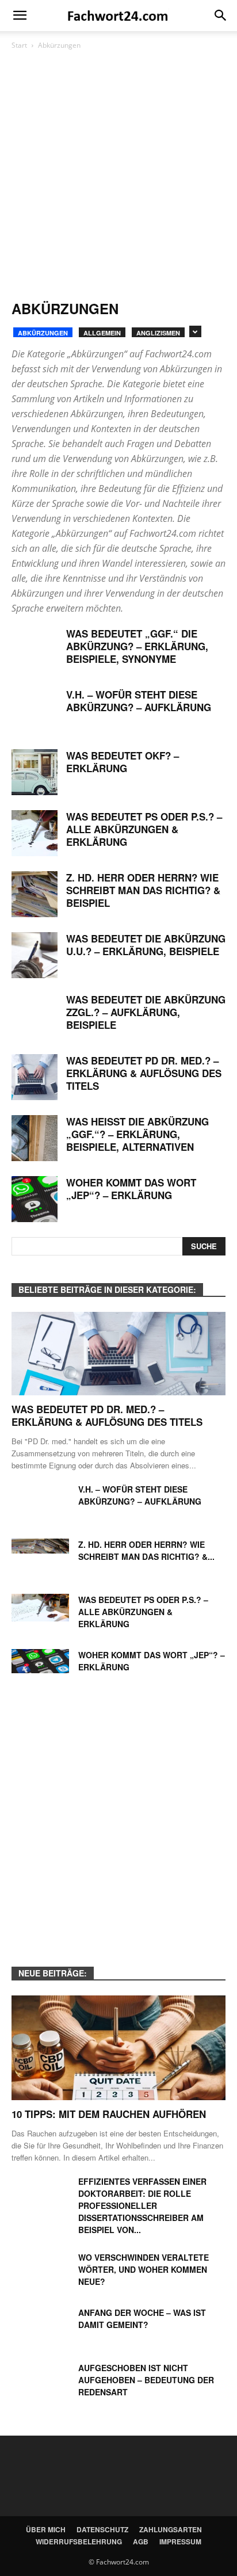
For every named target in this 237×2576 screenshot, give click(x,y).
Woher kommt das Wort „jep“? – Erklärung (131, 1189)
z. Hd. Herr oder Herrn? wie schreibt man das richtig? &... (146, 1550)
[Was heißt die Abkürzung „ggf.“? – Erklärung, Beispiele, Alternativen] (35, 1138)
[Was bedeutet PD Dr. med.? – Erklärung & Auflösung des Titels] (35, 1077)
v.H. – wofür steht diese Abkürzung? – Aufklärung (139, 701)
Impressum (180, 2541)
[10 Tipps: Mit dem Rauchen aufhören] (118, 2048)
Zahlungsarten (171, 2529)
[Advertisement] (118, 176)
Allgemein (102, 333)
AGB (141, 2541)
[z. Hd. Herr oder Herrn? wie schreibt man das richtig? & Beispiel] (35, 894)
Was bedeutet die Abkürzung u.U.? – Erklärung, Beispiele (146, 945)
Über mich (46, 2529)
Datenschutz (102, 2529)
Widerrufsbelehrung (79, 2541)
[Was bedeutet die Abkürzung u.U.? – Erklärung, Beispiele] (35, 955)
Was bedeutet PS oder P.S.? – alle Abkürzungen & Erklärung (144, 829)
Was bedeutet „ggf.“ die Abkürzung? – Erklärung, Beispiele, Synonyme (137, 646)
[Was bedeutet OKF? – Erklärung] (35, 772)
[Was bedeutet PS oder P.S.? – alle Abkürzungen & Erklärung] (35, 833)
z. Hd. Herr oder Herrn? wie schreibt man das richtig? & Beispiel (143, 890)
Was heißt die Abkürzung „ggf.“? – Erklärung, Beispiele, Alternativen (137, 1134)
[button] (221, 16)
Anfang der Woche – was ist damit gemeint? (142, 2319)
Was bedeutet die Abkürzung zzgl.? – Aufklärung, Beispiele (146, 1012)
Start (19, 45)
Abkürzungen (43, 333)
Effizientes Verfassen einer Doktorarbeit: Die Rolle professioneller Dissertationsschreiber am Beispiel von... (142, 2205)
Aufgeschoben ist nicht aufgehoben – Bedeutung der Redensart (146, 2380)
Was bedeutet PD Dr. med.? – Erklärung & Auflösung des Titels (144, 1073)
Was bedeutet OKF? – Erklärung (123, 762)
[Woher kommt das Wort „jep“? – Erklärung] (35, 1199)
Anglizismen (158, 333)
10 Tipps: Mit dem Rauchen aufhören (109, 2114)
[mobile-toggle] (20, 16)
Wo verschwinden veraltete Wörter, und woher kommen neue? (144, 2269)
